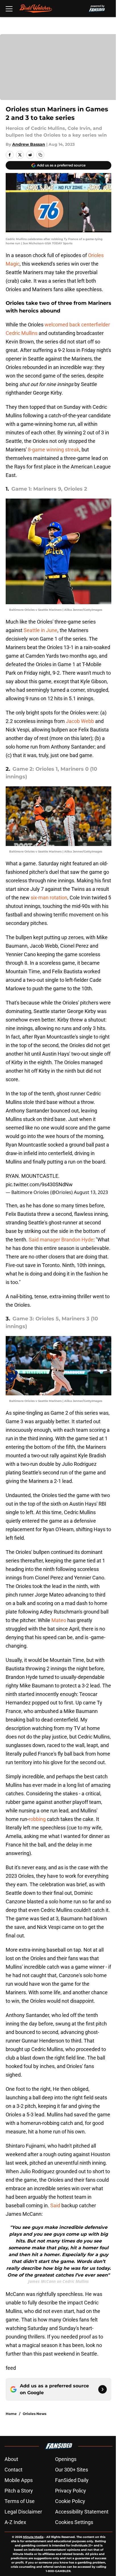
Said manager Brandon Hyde (61, 1240)
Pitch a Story (19, 2491)
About (11, 2459)
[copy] (40, 155)
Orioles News (35, 2414)
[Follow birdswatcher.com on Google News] (103, 2389)
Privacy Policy (71, 2491)
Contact (13, 2470)
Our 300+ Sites (72, 2470)
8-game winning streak (54, 450)
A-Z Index (15, 2522)
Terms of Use (20, 2501)
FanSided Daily (72, 2480)
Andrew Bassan (29, 144)
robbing (37, 1819)
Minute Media (33, 2537)
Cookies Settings (74, 2522)
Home (11, 2414)
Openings (66, 2459)
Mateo (59, 1620)
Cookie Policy (70, 2501)
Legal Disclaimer (23, 2512)
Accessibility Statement (82, 2512)
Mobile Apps (19, 2480)
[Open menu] (9, 9)
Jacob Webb (80, 721)
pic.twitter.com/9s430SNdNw (39, 1184)
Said (56, 2205)
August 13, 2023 (91, 1192)
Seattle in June (40, 630)
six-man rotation (49, 898)
